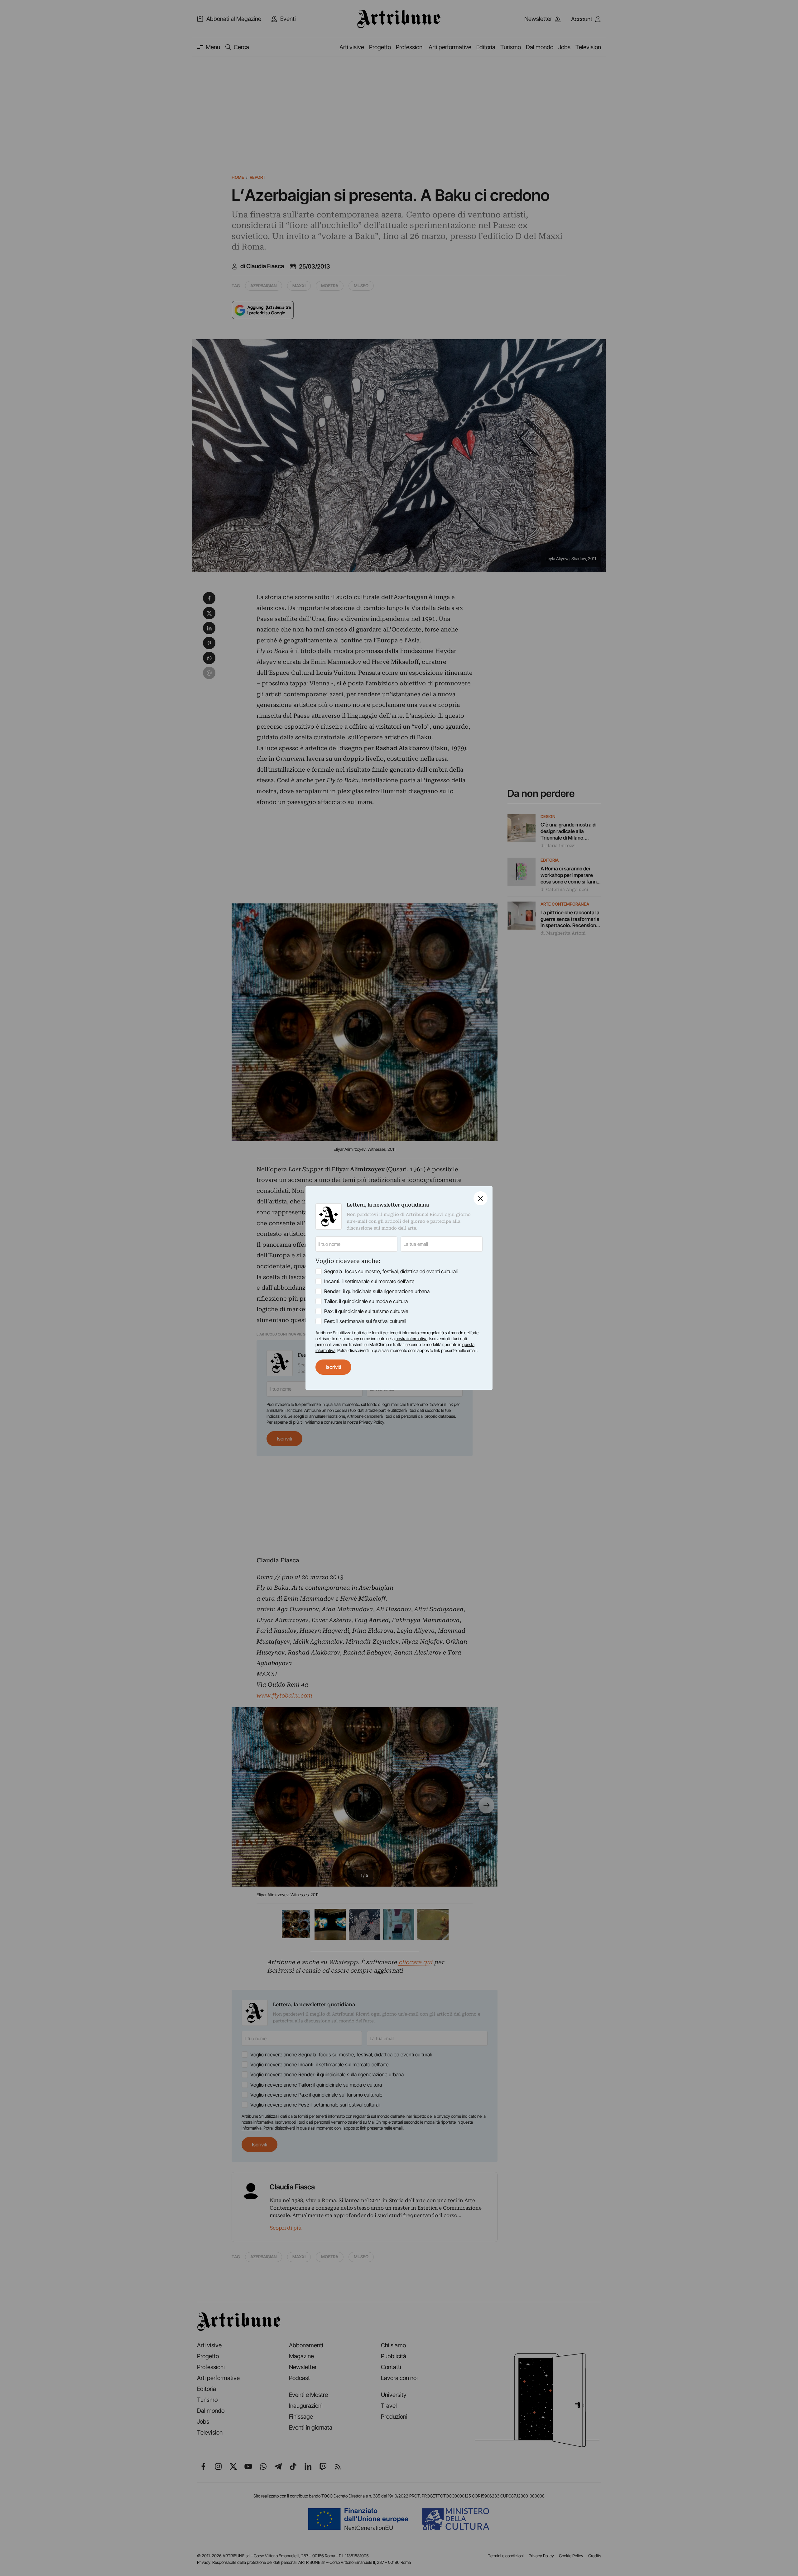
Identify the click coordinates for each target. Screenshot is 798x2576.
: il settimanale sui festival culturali (365, 1321)
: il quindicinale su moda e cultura (366, 1301)
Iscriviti (333, 1367)
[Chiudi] (481, 1198)
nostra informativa (411, 1339)
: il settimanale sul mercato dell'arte (369, 1281)
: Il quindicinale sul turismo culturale (366, 1311)
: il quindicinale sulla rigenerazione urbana (377, 1291)
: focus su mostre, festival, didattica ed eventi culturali (391, 1271)
